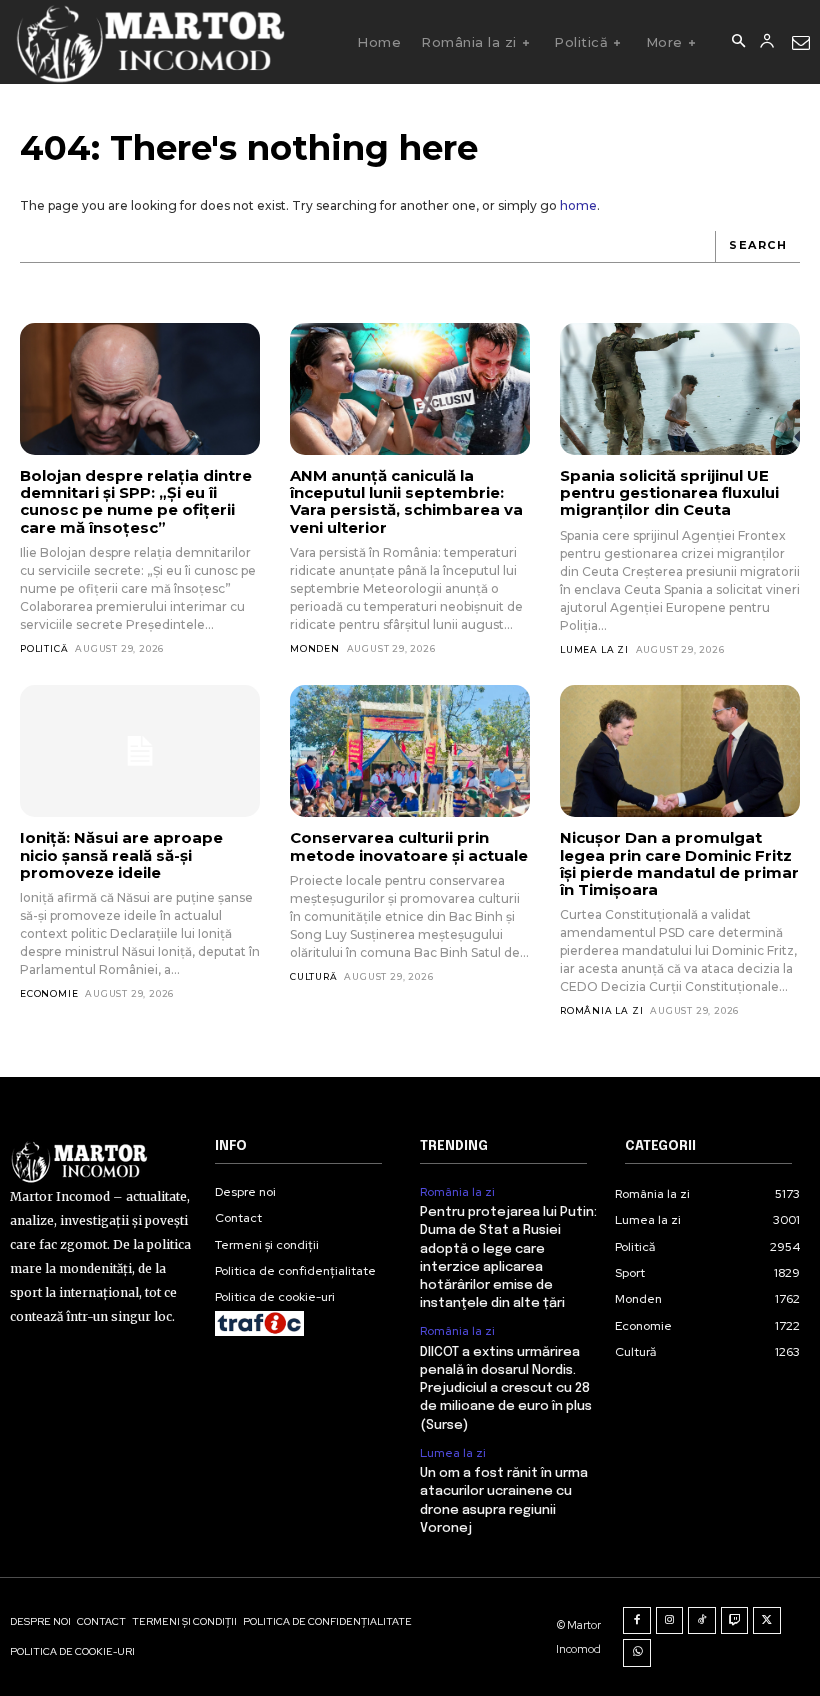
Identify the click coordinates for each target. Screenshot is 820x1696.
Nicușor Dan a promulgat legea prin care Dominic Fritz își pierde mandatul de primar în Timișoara (679, 863)
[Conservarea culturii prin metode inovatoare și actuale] (410, 751)
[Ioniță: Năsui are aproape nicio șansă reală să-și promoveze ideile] (140, 751)
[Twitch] (735, 1621)
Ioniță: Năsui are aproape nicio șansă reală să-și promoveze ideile (121, 855)
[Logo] (149, 42)
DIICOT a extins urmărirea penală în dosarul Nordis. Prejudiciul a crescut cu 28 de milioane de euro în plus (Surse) (506, 1389)
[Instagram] (670, 1621)
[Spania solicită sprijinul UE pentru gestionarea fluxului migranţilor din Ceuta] (680, 389)
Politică (44, 648)
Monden (315, 648)
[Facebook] (637, 1621)
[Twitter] (767, 1621)
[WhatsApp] (637, 1653)
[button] (738, 42)
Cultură (314, 976)
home (578, 205)
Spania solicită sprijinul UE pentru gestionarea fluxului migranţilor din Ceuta (669, 493)
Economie (49, 993)
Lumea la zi (594, 649)
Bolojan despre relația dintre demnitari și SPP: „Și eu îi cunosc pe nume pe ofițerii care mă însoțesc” (136, 501)
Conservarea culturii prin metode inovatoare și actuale (409, 846)
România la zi (601, 1010)
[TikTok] (702, 1621)
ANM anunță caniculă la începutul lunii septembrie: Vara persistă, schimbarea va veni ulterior (406, 501)
